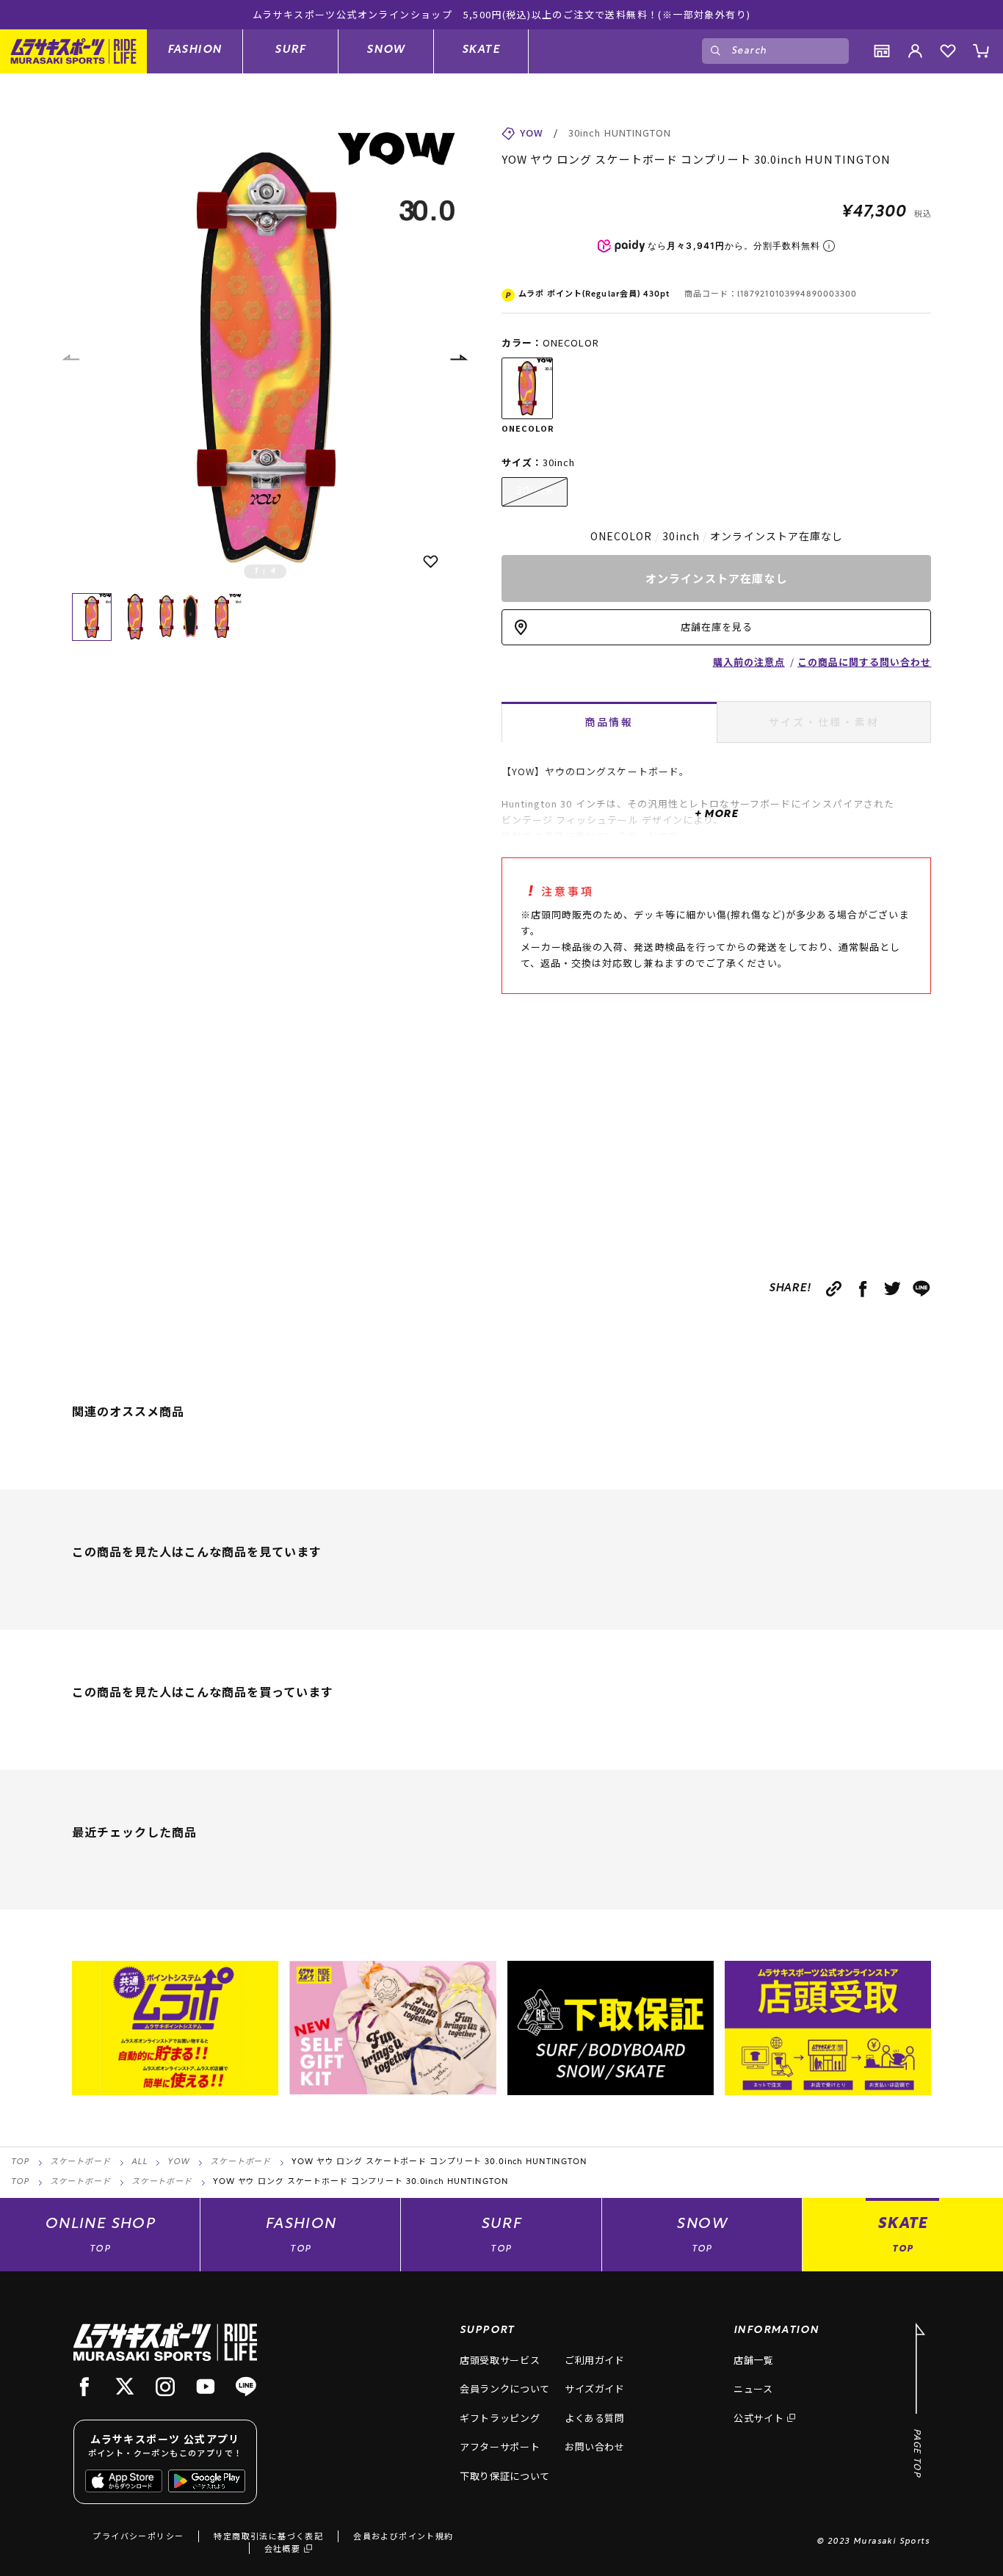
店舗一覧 (754, 2360)
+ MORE (716, 814)
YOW (178, 2162)
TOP (20, 2162)
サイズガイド (595, 2388)
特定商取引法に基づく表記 (268, 2536)
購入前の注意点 (749, 662)
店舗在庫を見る (717, 627)
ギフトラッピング (500, 2418)
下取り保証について (505, 2476)
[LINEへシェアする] (922, 1289)
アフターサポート (500, 2446)
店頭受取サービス (500, 2360)
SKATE (481, 50)
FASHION (195, 50)
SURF (290, 50)
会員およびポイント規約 (403, 2536)
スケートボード (80, 2162)
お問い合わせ (595, 2446)
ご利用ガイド (595, 2360)
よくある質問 (595, 2418)
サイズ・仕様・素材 (824, 722)
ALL (140, 2162)
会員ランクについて (505, 2388)
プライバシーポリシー (138, 2536)
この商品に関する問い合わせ (865, 662)
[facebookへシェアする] (863, 1289)
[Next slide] (458, 358)
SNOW (386, 50)
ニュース (753, 2388)
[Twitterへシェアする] (892, 1289)
